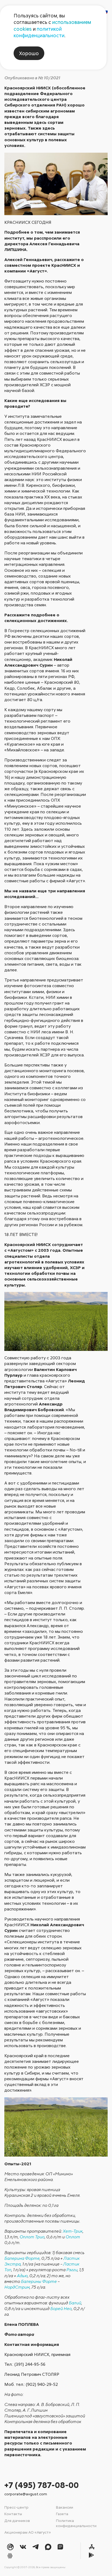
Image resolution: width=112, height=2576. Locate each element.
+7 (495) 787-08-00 (42, 2485)
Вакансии (65, 2507)
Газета (62, 2514)
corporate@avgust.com (26, 2494)
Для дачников (17, 2520)
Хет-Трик (73, 2231)
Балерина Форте (22, 2258)
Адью (22, 2276)
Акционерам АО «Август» (28, 2532)
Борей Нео (61, 2308)
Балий (75, 2303)
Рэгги (72, 2270)
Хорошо (29, 53)
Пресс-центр (16, 2507)
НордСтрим (17, 2287)
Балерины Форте (39, 2281)
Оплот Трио (32, 2237)
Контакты (13, 2514)
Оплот (73, 2237)
